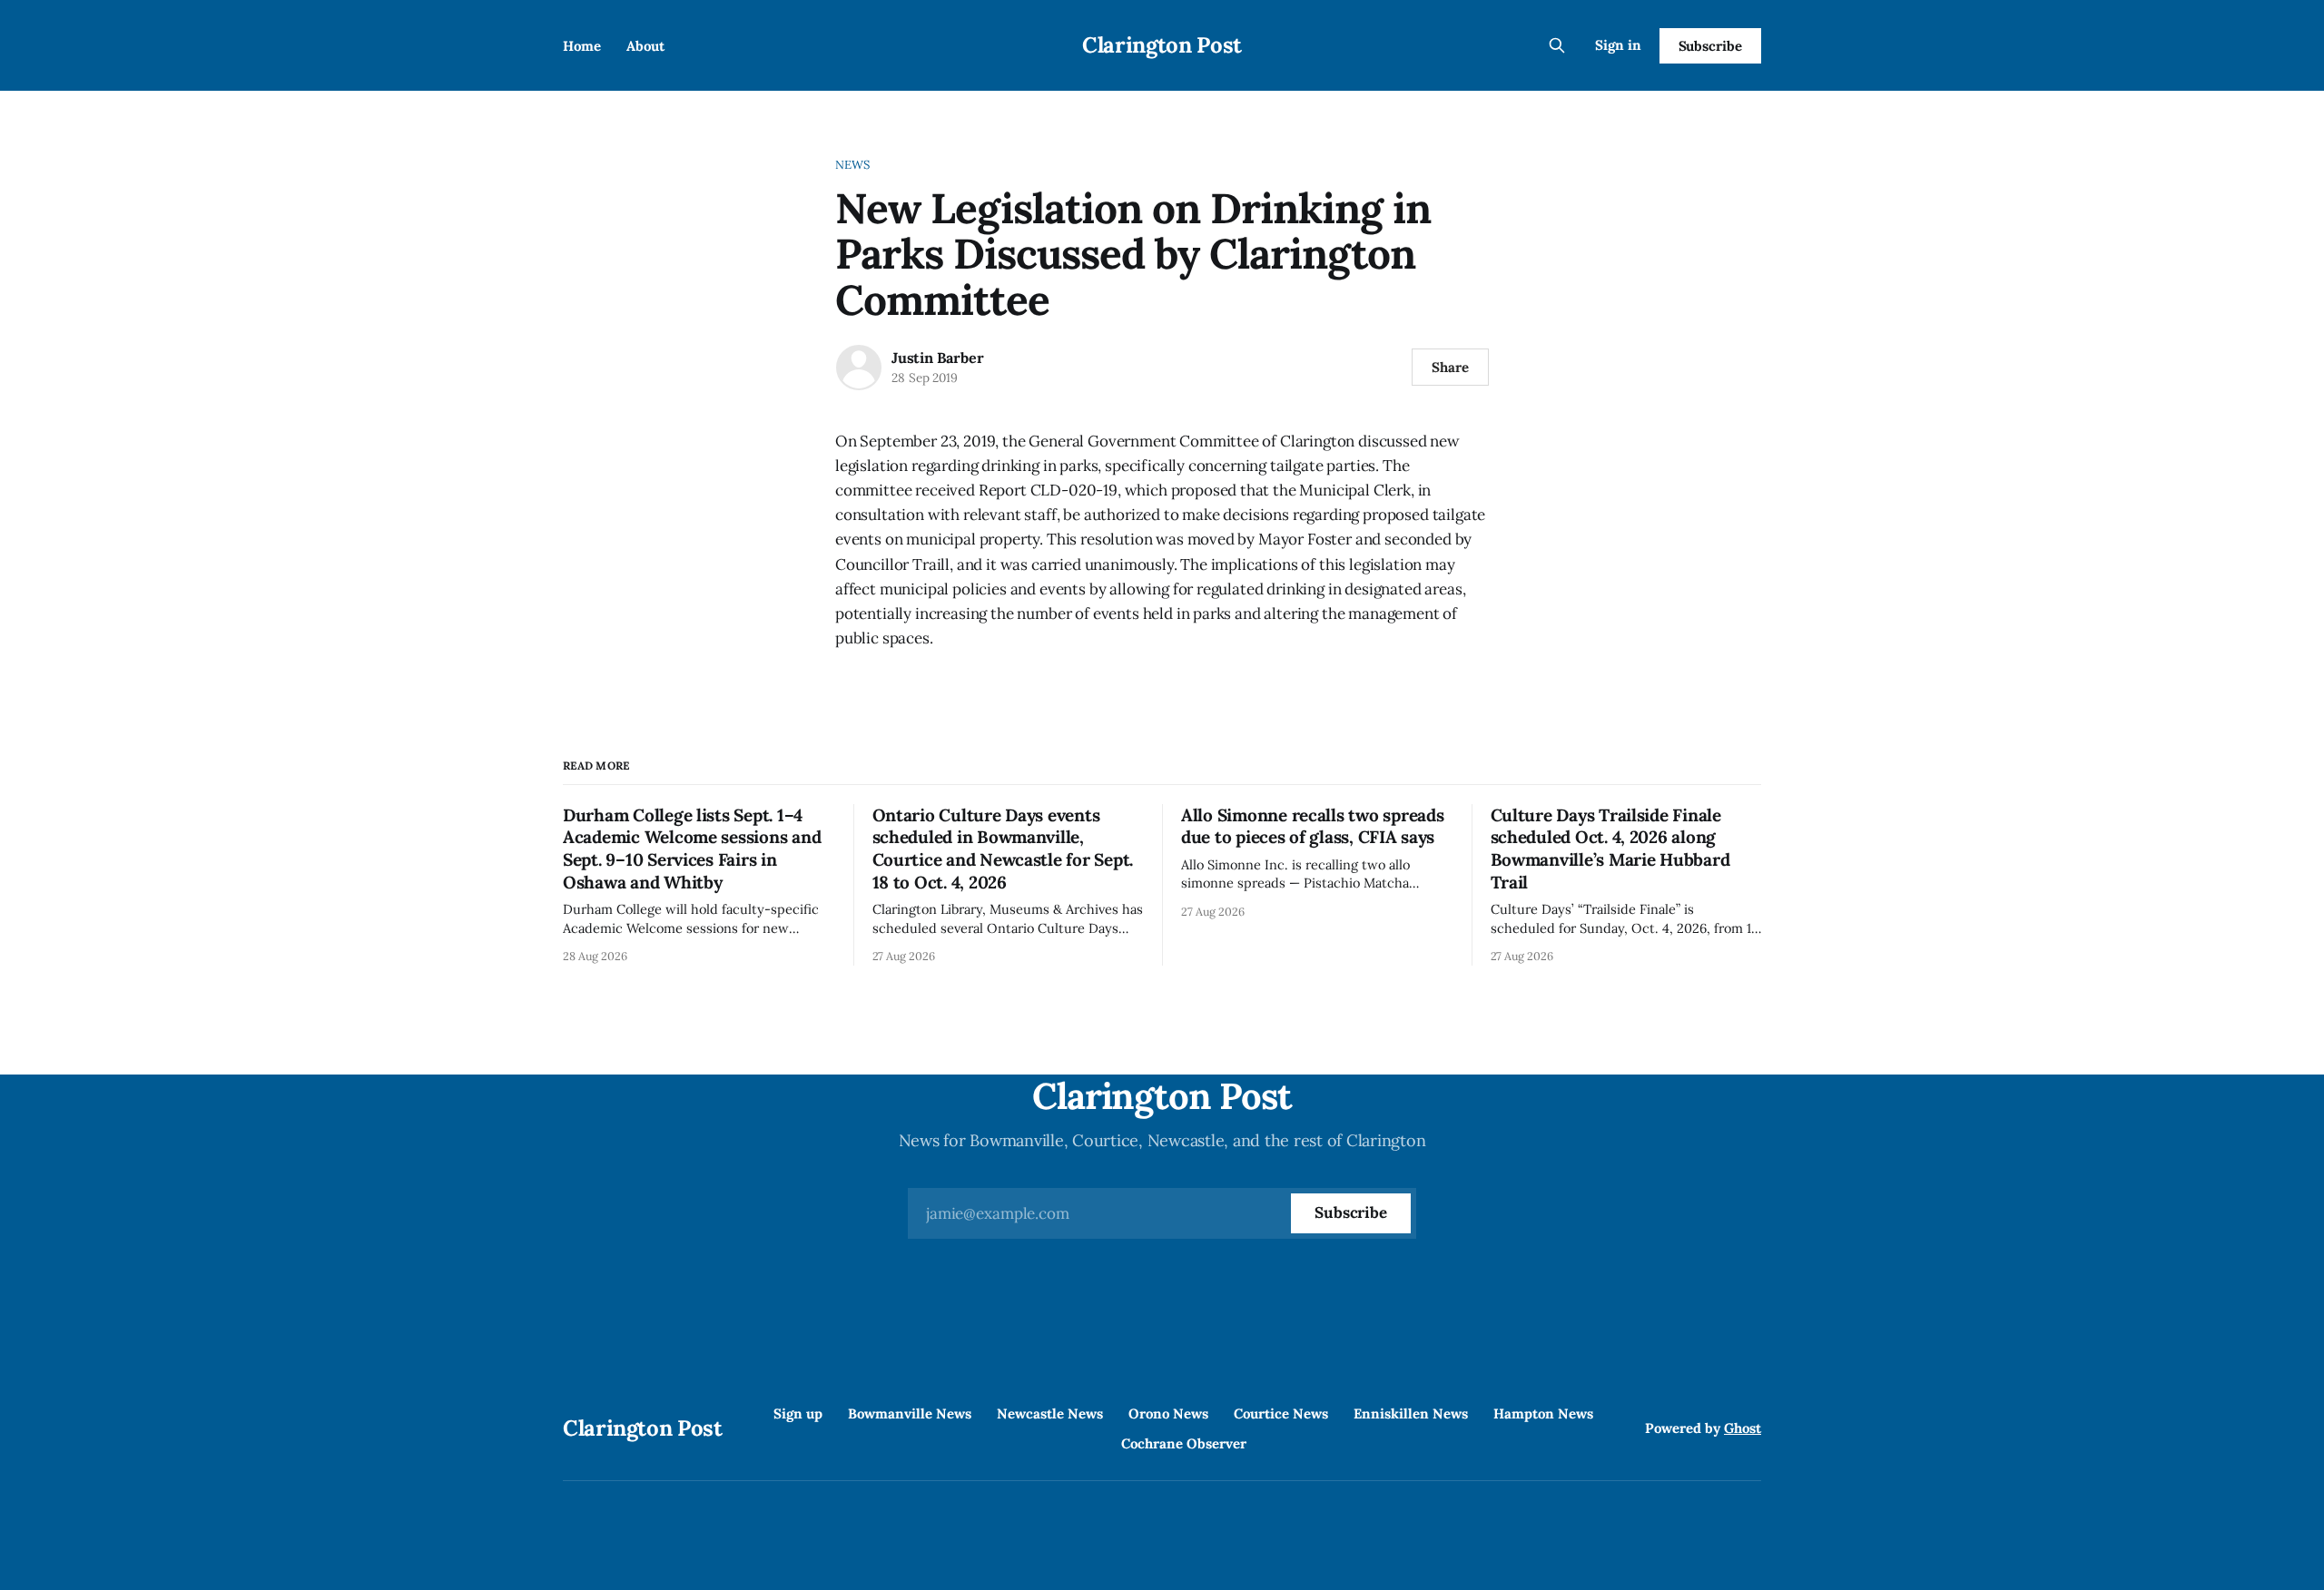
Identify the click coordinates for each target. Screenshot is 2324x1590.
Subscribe (1710, 46)
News (853, 165)
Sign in (1618, 45)
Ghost (1743, 1428)
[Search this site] (1557, 45)
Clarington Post (1162, 45)
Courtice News (1281, 1413)
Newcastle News (1050, 1413)
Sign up (798, 1413)
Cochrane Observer (1184, 1443)
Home (582, 46)
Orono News (1168, 1413)
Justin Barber (937, 358)
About (645, 46)
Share (1450, 367)
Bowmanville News (910, 1413)
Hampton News (1543, 1413)
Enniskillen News (1411, 1413)
